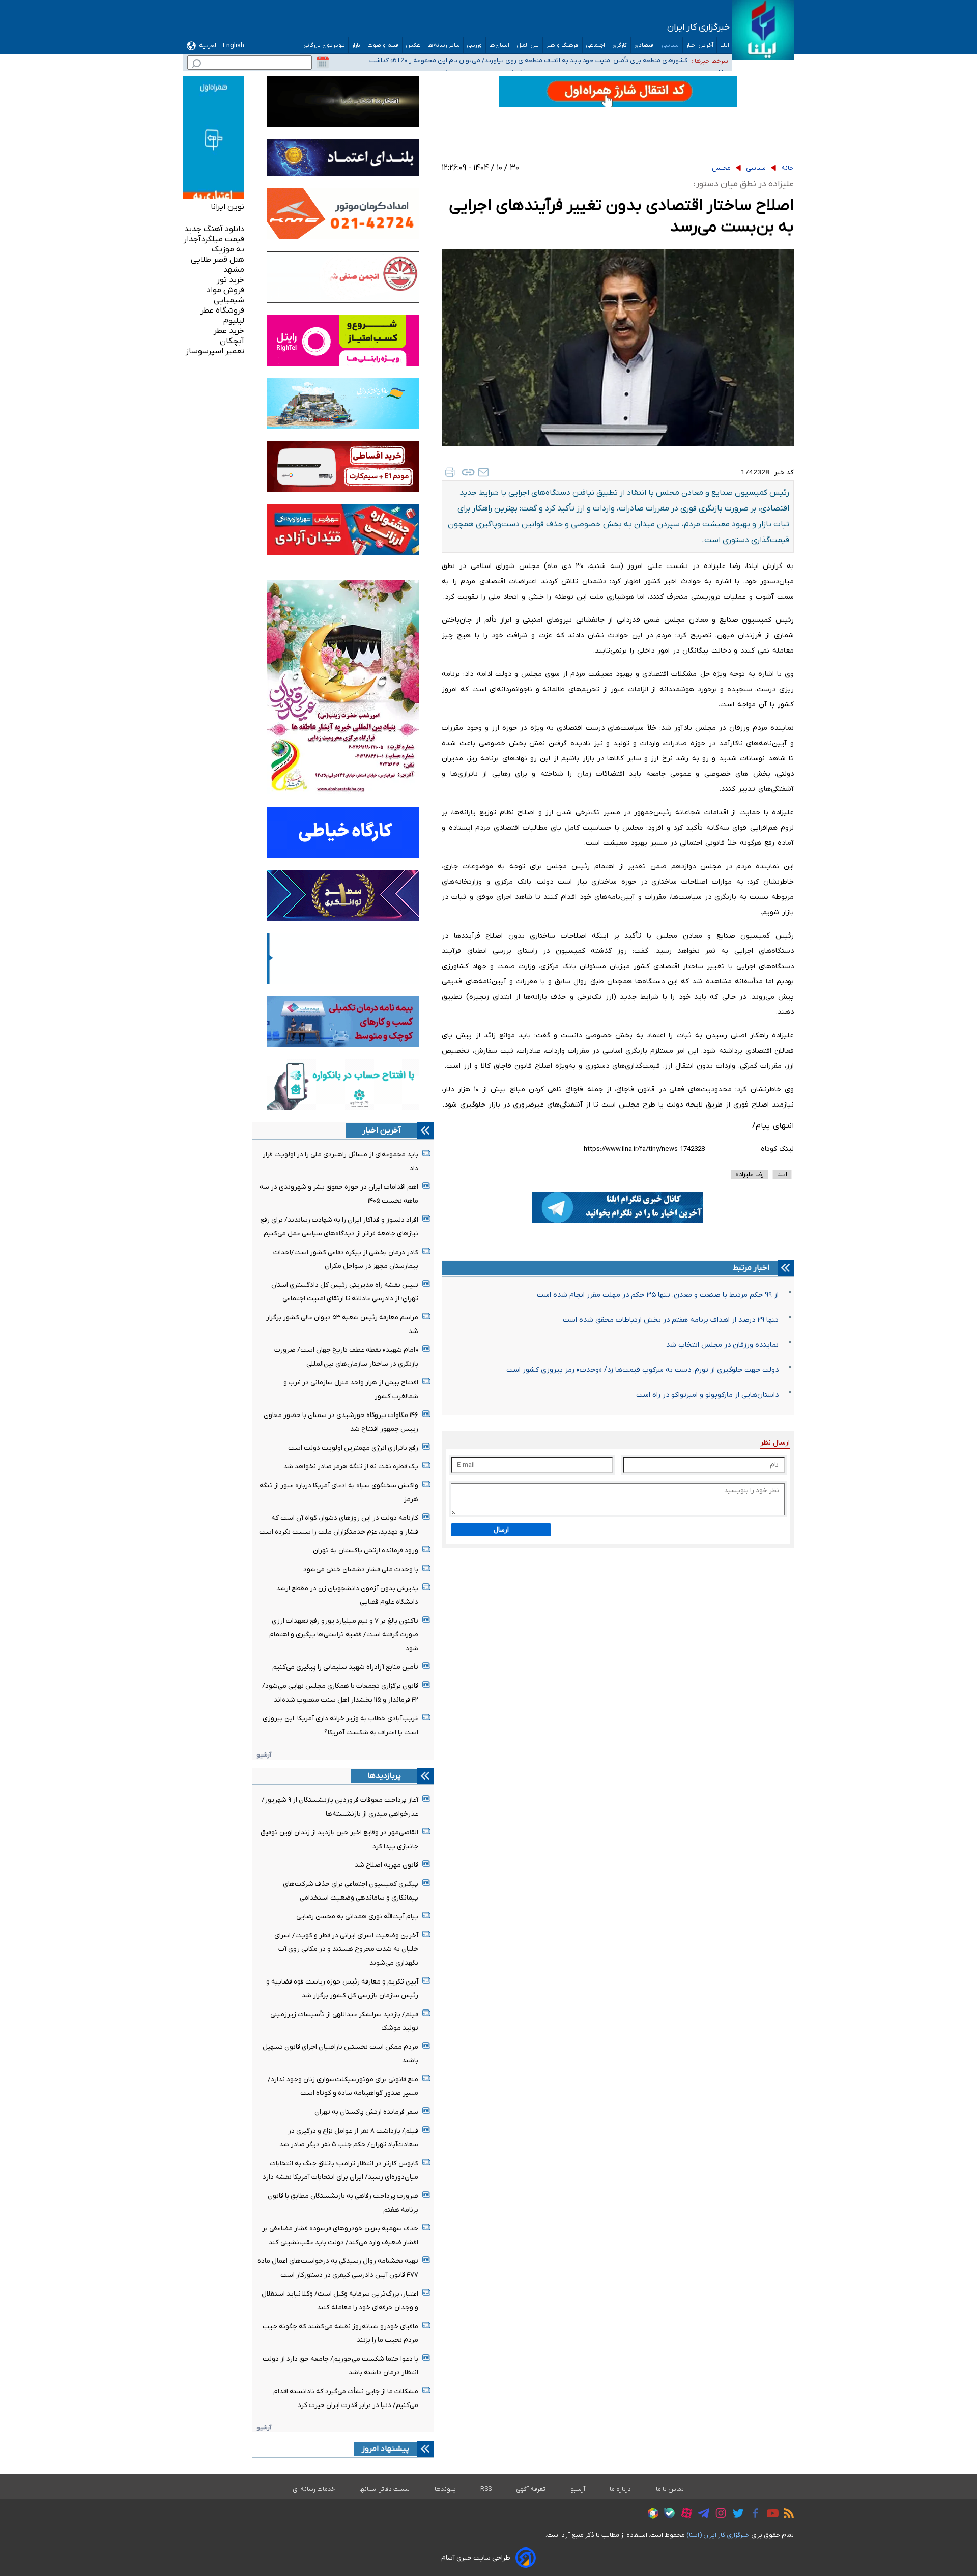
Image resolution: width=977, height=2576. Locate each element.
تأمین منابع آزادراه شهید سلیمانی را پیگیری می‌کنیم (345, 1667)
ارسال (501, 1530)
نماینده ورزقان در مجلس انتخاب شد (722, 1345)
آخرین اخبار (700, 46)
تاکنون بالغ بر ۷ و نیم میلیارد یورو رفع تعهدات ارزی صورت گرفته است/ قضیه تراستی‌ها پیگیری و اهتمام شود (344, 1635)
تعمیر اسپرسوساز (215, 351)
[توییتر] (736, 2515)
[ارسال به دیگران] (483, 472)
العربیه (208, 46)
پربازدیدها (384, 1776)
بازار (356, 46)
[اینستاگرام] (718, 2515)
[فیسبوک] (753, 2515)
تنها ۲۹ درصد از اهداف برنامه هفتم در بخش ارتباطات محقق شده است (671, 1320)
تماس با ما (670, 2489)
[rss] (786, 2515)
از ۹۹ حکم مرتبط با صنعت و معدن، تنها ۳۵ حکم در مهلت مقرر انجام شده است (658, 1295)
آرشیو (264, 1755)
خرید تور (231, 280)
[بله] (667, 2515)
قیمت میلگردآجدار (214, 239)
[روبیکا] (650, 2515)
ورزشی (475, 46)
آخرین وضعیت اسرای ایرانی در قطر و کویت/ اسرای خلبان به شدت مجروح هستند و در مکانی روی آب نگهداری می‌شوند (346, 1949)
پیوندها (445, 2489)
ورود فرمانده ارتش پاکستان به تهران (366, 1551)
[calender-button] (323, 63)
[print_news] (450, 472)
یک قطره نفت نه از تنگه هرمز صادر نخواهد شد (351, 1467)
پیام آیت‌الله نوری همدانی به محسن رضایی (357, 1917)
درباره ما (621, 2489)
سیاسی (670, 46)
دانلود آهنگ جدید (214, 229)
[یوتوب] (770, 2515)
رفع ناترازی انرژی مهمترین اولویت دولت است (353, 1448)
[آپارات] (684, 2515)
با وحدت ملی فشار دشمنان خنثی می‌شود (361, 1569)
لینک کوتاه (777, 1149)
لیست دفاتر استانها (385, 2489)
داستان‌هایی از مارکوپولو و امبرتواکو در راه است (707, 1395)
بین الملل (528, 46)
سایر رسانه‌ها (444, 46)
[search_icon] (196, 65)
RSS (486, 2489)
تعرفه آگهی (531, 2489)
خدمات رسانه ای (314, 2489)
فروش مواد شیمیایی (225, 295)
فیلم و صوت (383, 46)
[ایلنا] (763, 30)
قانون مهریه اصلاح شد (386, 1865)
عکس (413, 46)
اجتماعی (596, 46)
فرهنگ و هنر (563, 46)
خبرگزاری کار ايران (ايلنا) (718, 2535)
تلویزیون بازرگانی (324, 46)
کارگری (620, 46)
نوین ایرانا (227, 207)
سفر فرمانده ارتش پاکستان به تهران (366, 2112)
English (234, 46)
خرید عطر (229, 331)
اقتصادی (644, 46)
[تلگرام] (701, 2515)
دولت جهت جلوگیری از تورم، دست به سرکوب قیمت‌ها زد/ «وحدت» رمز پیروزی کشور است (642, 1370)
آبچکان (232, 341)
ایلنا (725, 46)
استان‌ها (499, 46)
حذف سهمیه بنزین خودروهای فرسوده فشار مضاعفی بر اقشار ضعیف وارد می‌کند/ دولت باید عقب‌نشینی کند (542, 61)
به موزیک (228, 249)
